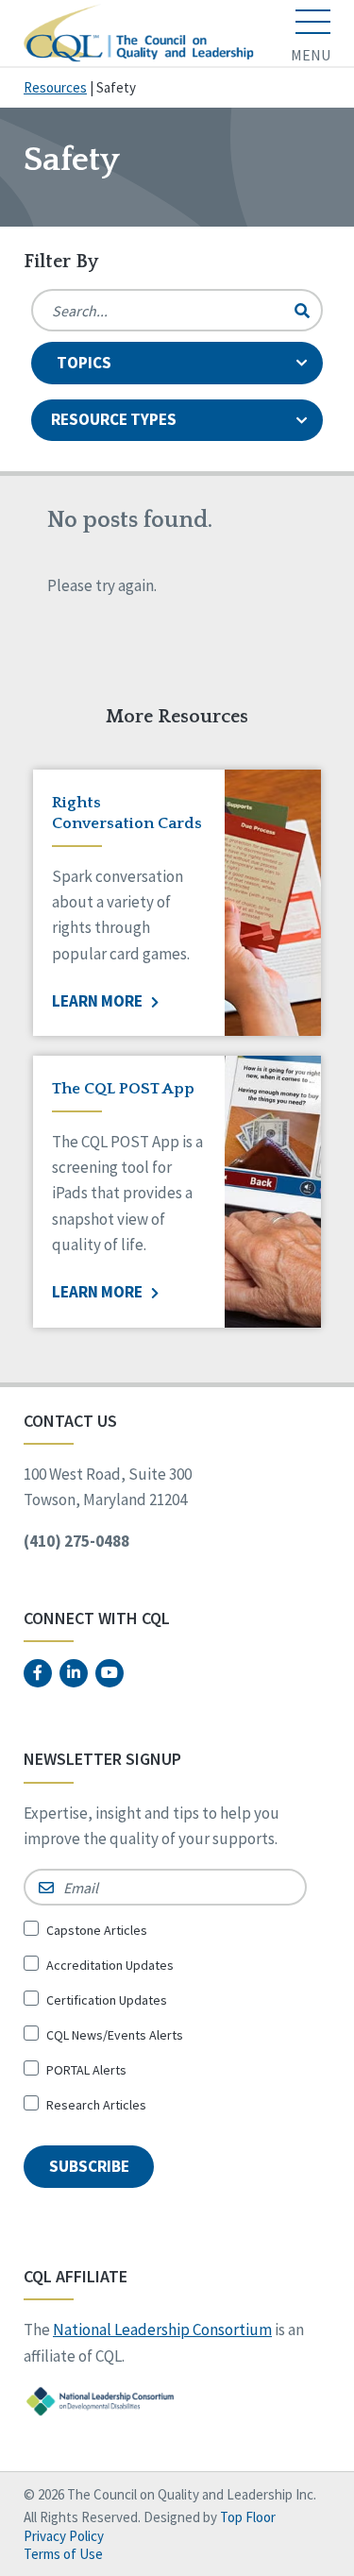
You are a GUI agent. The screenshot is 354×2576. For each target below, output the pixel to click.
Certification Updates (107, 2000)
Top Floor (248, 2517)
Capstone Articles (97, 1930)
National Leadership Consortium (162, 2330)
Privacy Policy (64, 2536)
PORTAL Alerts (86, 2070)
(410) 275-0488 (76, 1541)
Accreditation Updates (110, 1965)
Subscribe (89, 2166)
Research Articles (96, 2105)
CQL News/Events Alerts (115, 2035)
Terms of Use (63, 2554)
